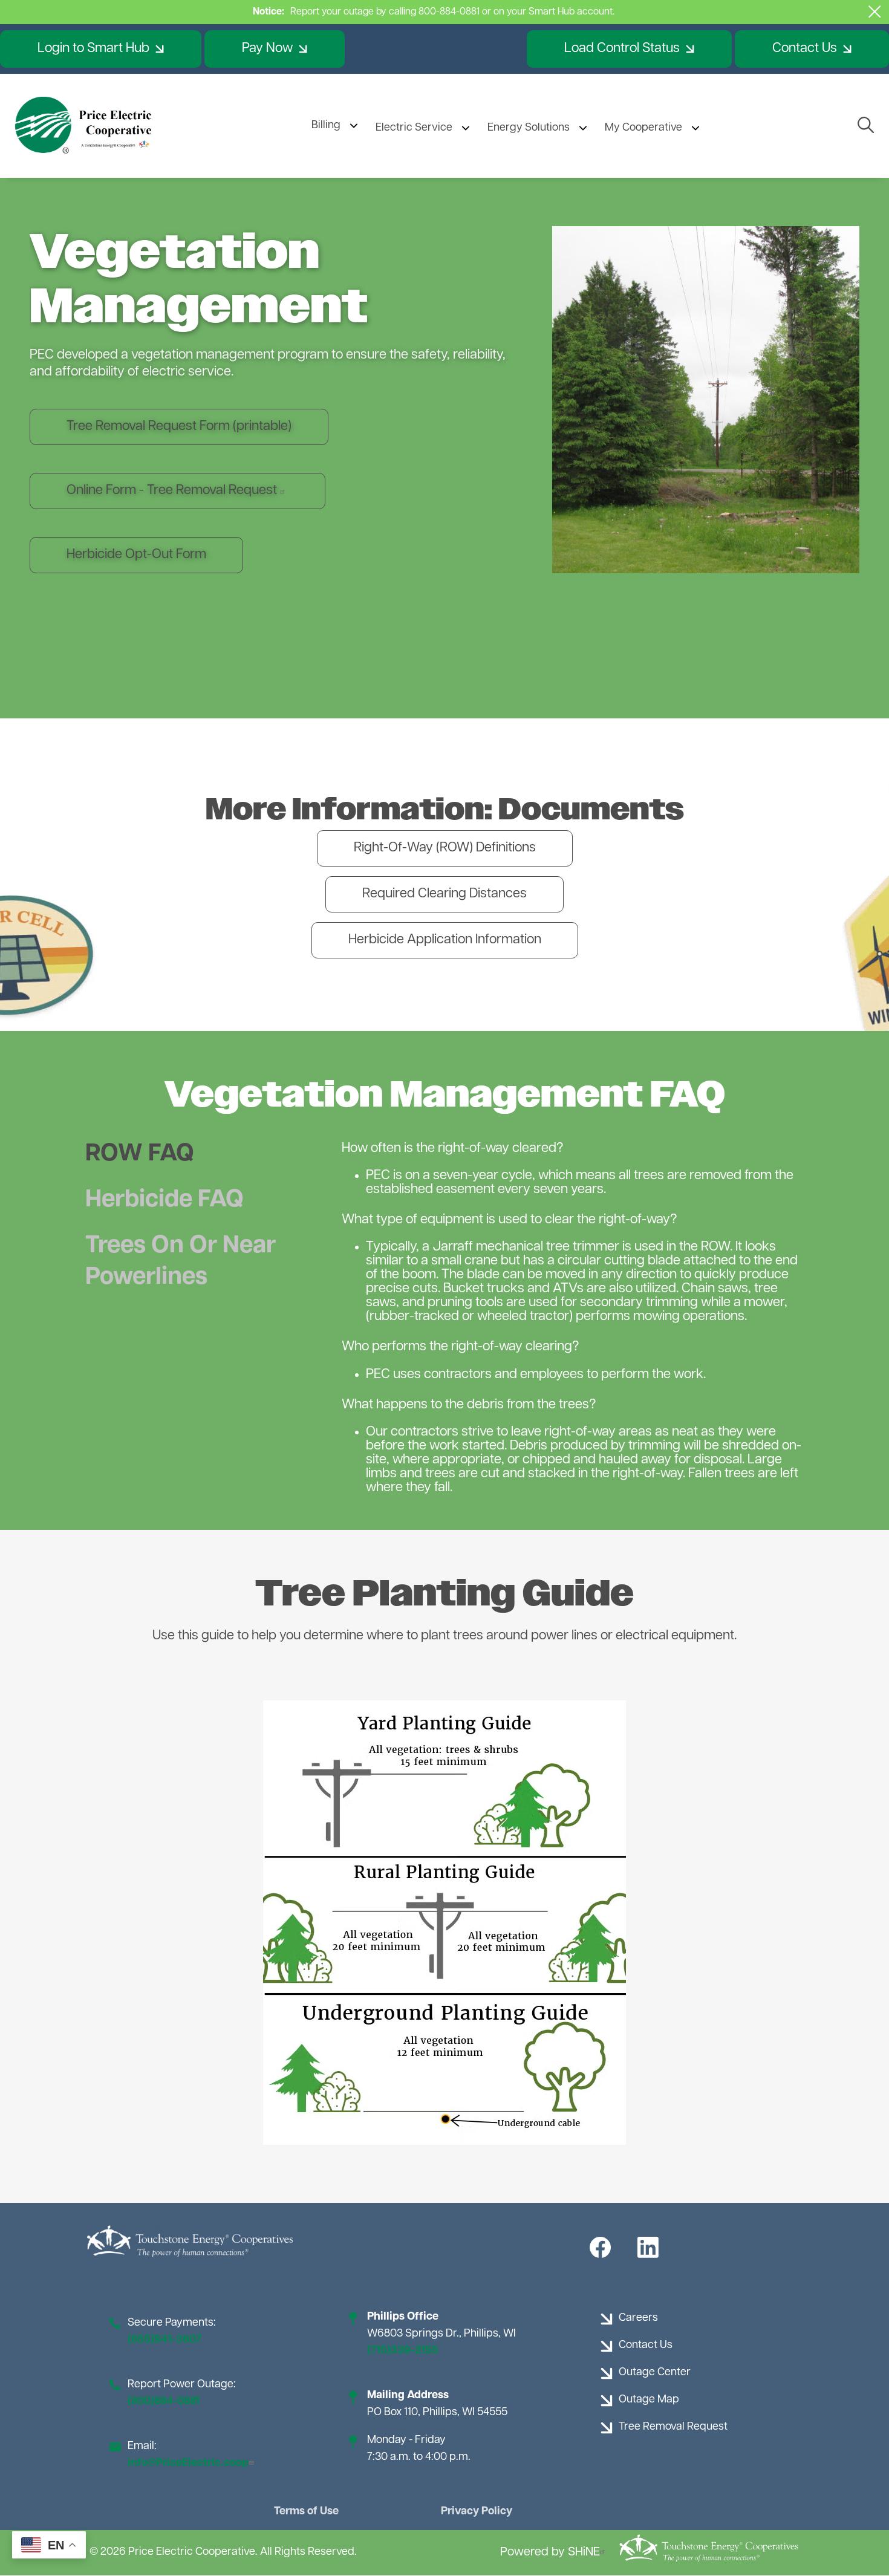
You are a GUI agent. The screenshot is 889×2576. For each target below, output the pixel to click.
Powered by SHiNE (550, 2552)
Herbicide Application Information (445, 940)
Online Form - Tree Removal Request (173, 491)
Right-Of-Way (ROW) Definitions (445, 848)
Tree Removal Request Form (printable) (179, 427)
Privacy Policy (477, 2512)
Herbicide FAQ (164, 1200)
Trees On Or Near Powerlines (181, 1262)
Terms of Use (306, 2512)
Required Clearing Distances (444, 894)
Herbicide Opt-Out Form (136, 555)
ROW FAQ (140, 1154)
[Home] (85, 126)
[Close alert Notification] (875, 12)
